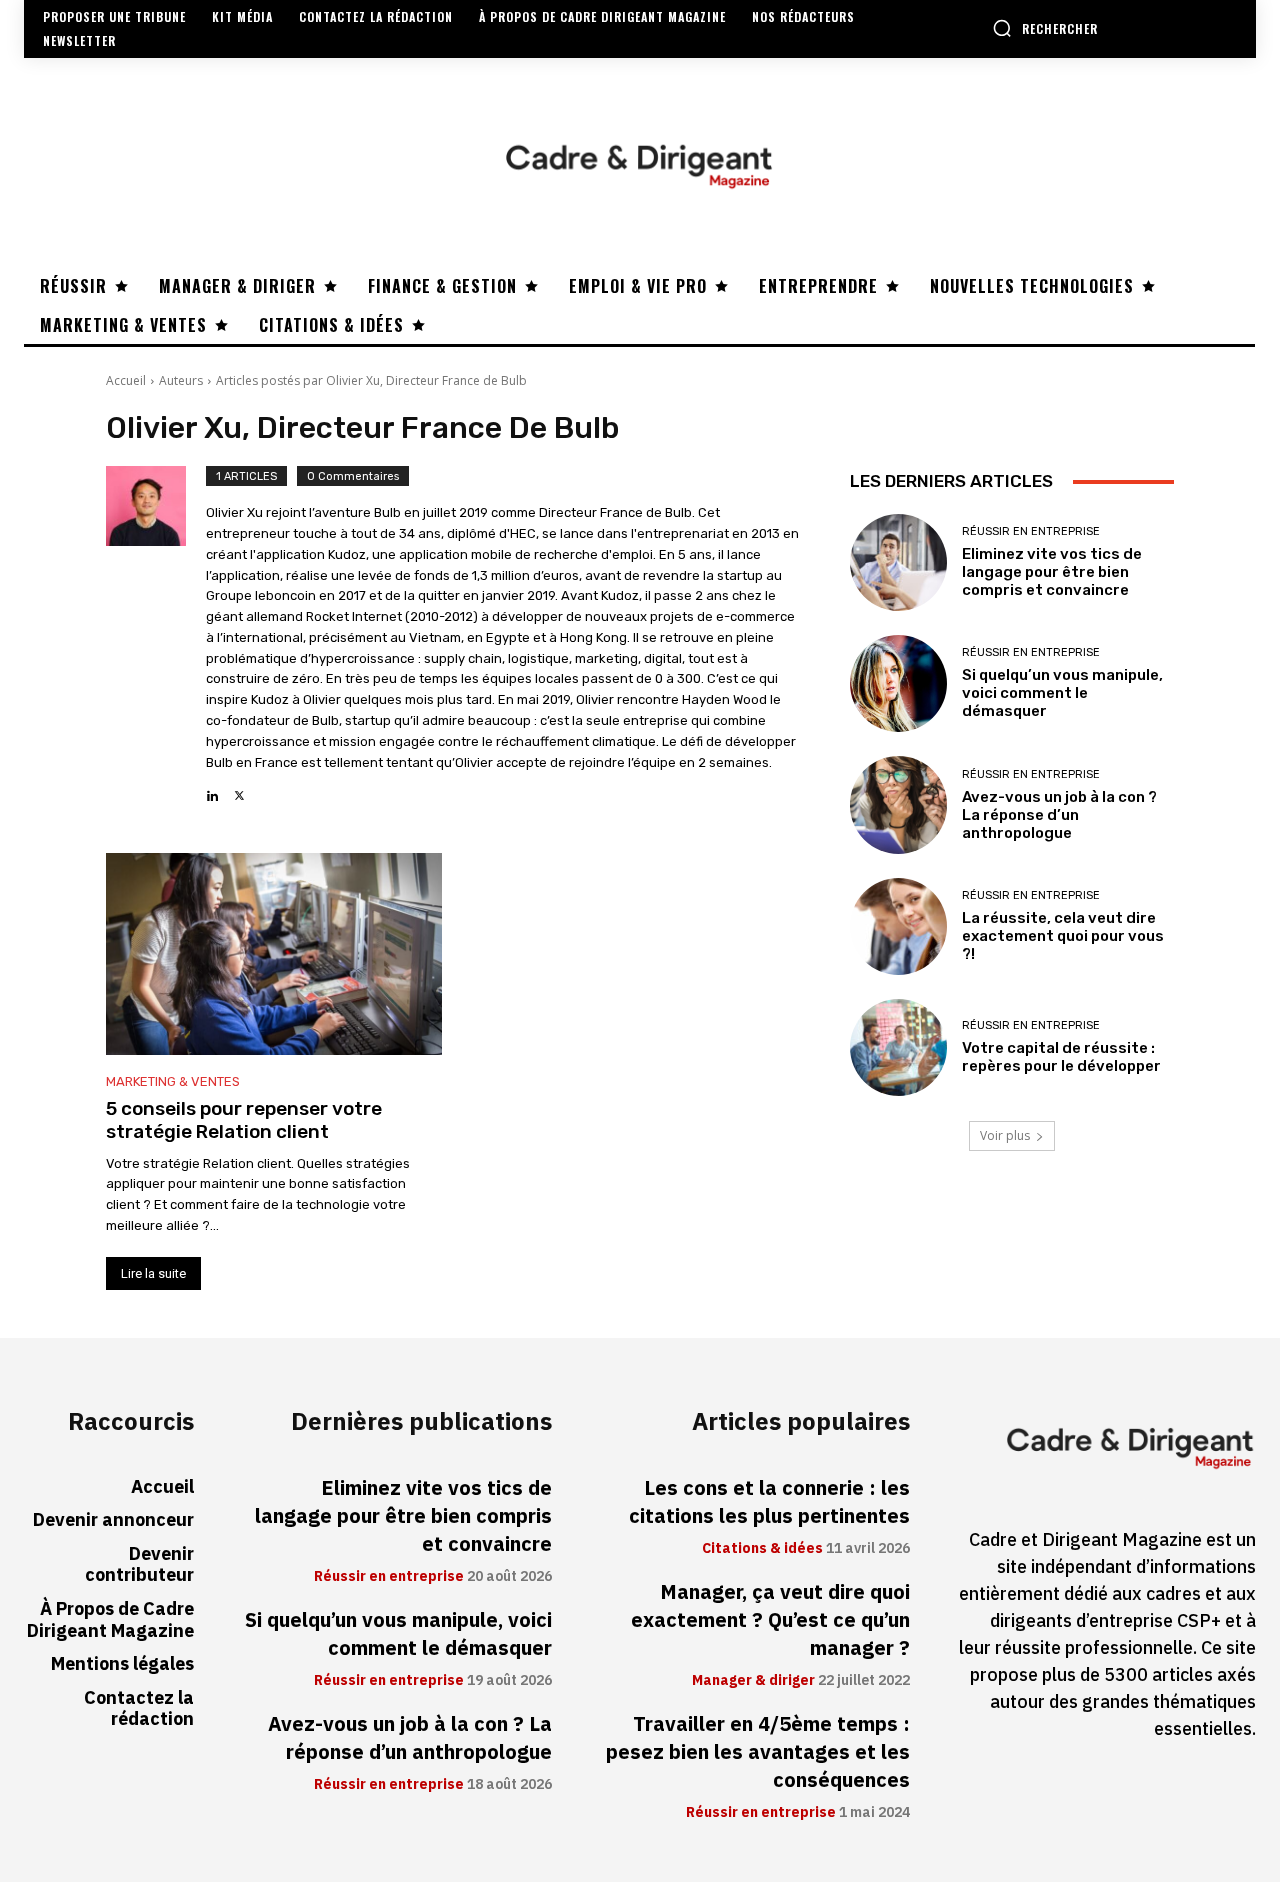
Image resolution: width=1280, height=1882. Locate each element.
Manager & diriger (753, 1681)
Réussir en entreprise (1031, 531)
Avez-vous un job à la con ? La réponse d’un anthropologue (1059, 815)
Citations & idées (762, 1549)
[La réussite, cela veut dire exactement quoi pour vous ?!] (898, 926)
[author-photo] (156, 635)
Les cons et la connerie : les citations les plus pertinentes (769, 1502)
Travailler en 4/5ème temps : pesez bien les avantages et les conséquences (758, 1752)
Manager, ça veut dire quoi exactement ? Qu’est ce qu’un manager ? (770, 1620)
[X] (239, 790)
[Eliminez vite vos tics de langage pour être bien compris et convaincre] (898, 562)
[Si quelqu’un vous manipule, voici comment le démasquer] (898, 683)
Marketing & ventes (173, 1081)
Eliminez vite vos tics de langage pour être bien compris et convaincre (1052, 572)
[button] (1045, 28)
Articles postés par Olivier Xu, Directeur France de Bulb (371, 380)
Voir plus (1005, 1135)
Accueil (126, 380)
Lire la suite (153, 1273)
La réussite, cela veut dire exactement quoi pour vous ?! (1063, 936)
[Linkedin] (212, 790)
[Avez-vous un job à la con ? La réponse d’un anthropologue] (898, 804)
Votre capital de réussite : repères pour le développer (1061, 1057)
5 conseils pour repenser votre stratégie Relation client (244, 1120)
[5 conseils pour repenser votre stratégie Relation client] (274, 954)
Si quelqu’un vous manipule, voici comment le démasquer (1062, 693)
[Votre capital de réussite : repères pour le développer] (898, 1047)
